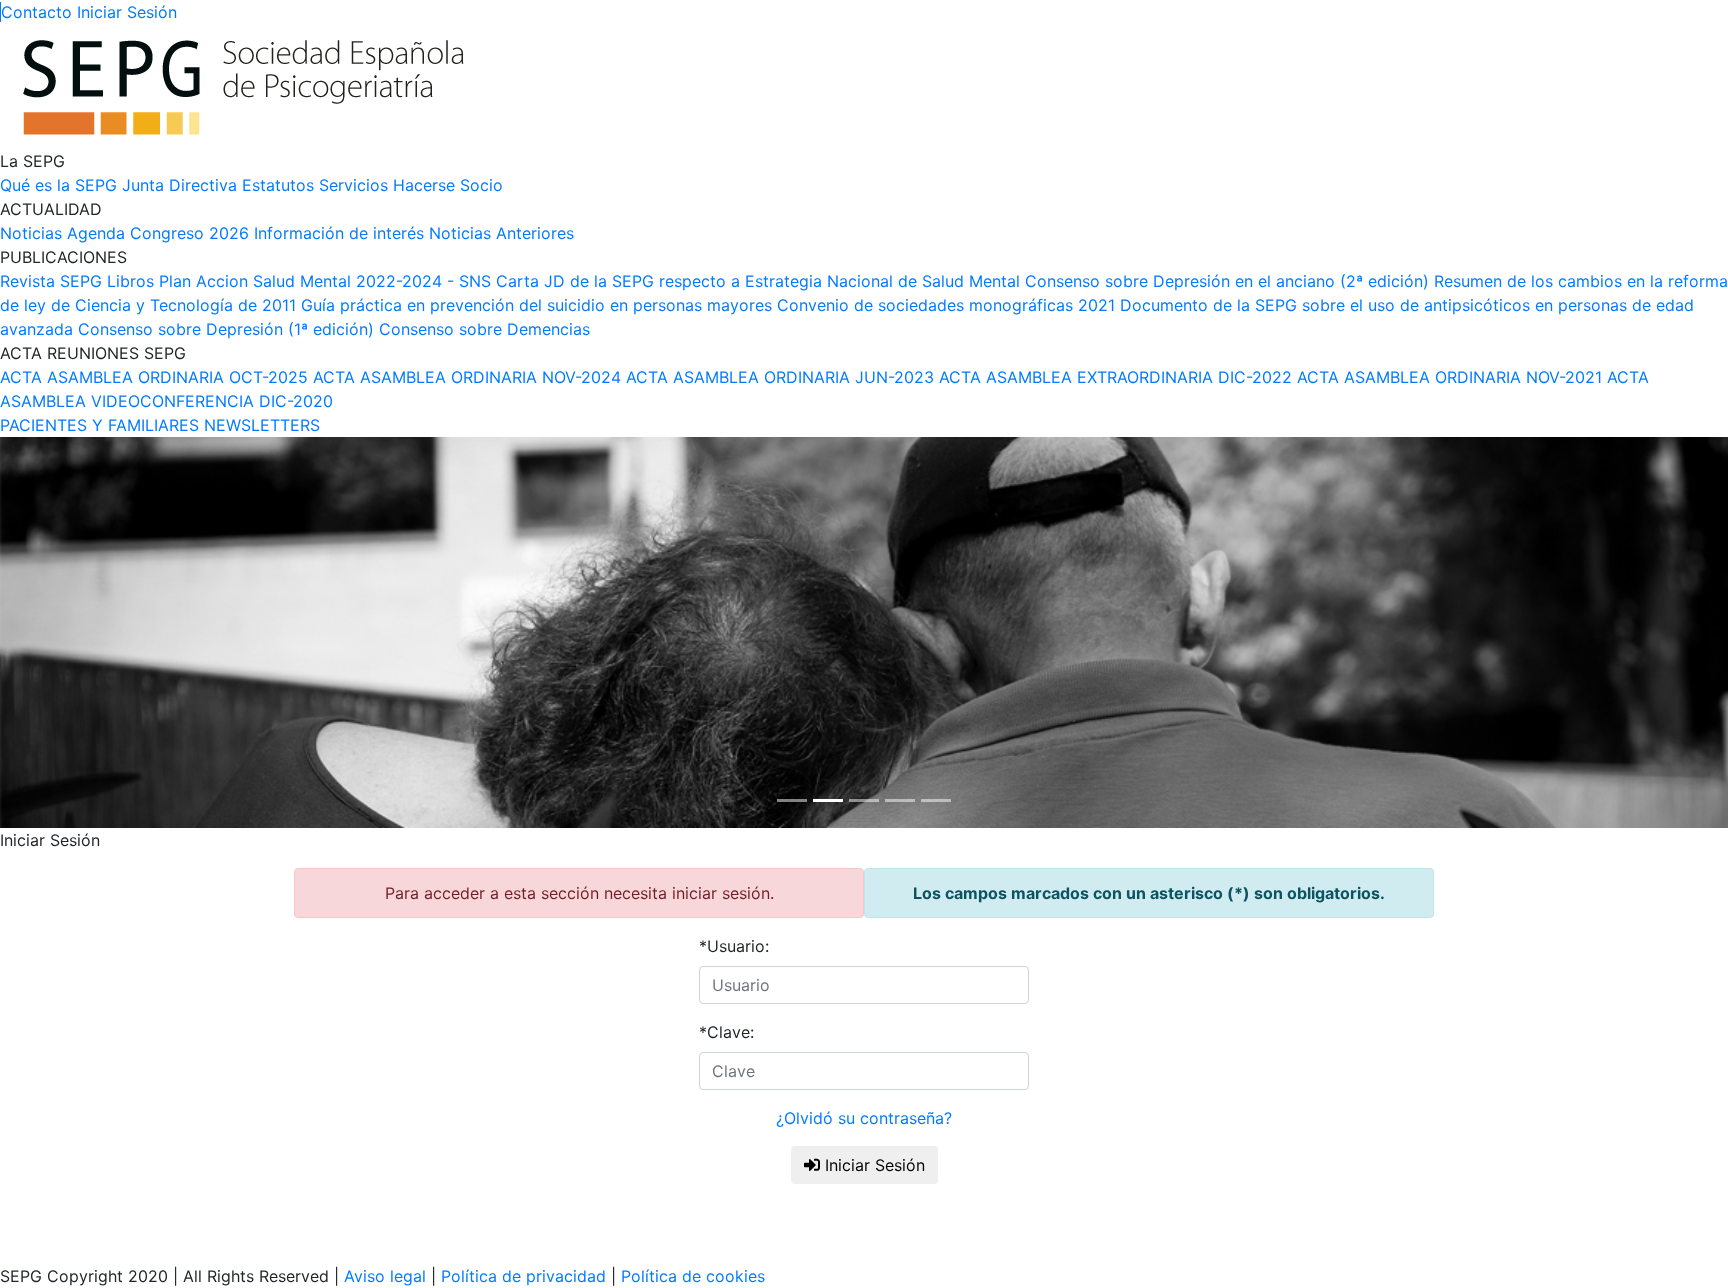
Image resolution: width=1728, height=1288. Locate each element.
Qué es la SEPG (58, 185)
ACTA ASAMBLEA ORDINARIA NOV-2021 (1449, 377)
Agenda (96, 233)
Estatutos (278, 185)
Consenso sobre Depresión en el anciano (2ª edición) (1227, 281)
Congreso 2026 (189, 233)
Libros (130, 281)
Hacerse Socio (448, 185)
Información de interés (339, 233)
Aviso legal (385, 1276)
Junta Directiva (179, 185)
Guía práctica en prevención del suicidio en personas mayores (536, 305)
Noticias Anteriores (501, 233)
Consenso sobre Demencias (484, 329)
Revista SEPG (51, 281)
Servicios (353, 185)
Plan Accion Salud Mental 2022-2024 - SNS (325, 281)
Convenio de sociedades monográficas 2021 (946, 305)
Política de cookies (690, 1276)
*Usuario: (734, 946)
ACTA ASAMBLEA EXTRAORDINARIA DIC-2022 (1115, 377)
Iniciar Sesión (872, 1165)
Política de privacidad (523, 1276)
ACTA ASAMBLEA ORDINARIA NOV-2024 (467, 377)
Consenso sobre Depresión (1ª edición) (226, 329)
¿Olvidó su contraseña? (864, 1118)
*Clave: (726, 1032)
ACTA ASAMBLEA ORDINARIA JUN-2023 (780, 377)
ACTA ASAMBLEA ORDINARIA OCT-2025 (154, 377)
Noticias (31, 233)
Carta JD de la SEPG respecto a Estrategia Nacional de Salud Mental (758, 281)
